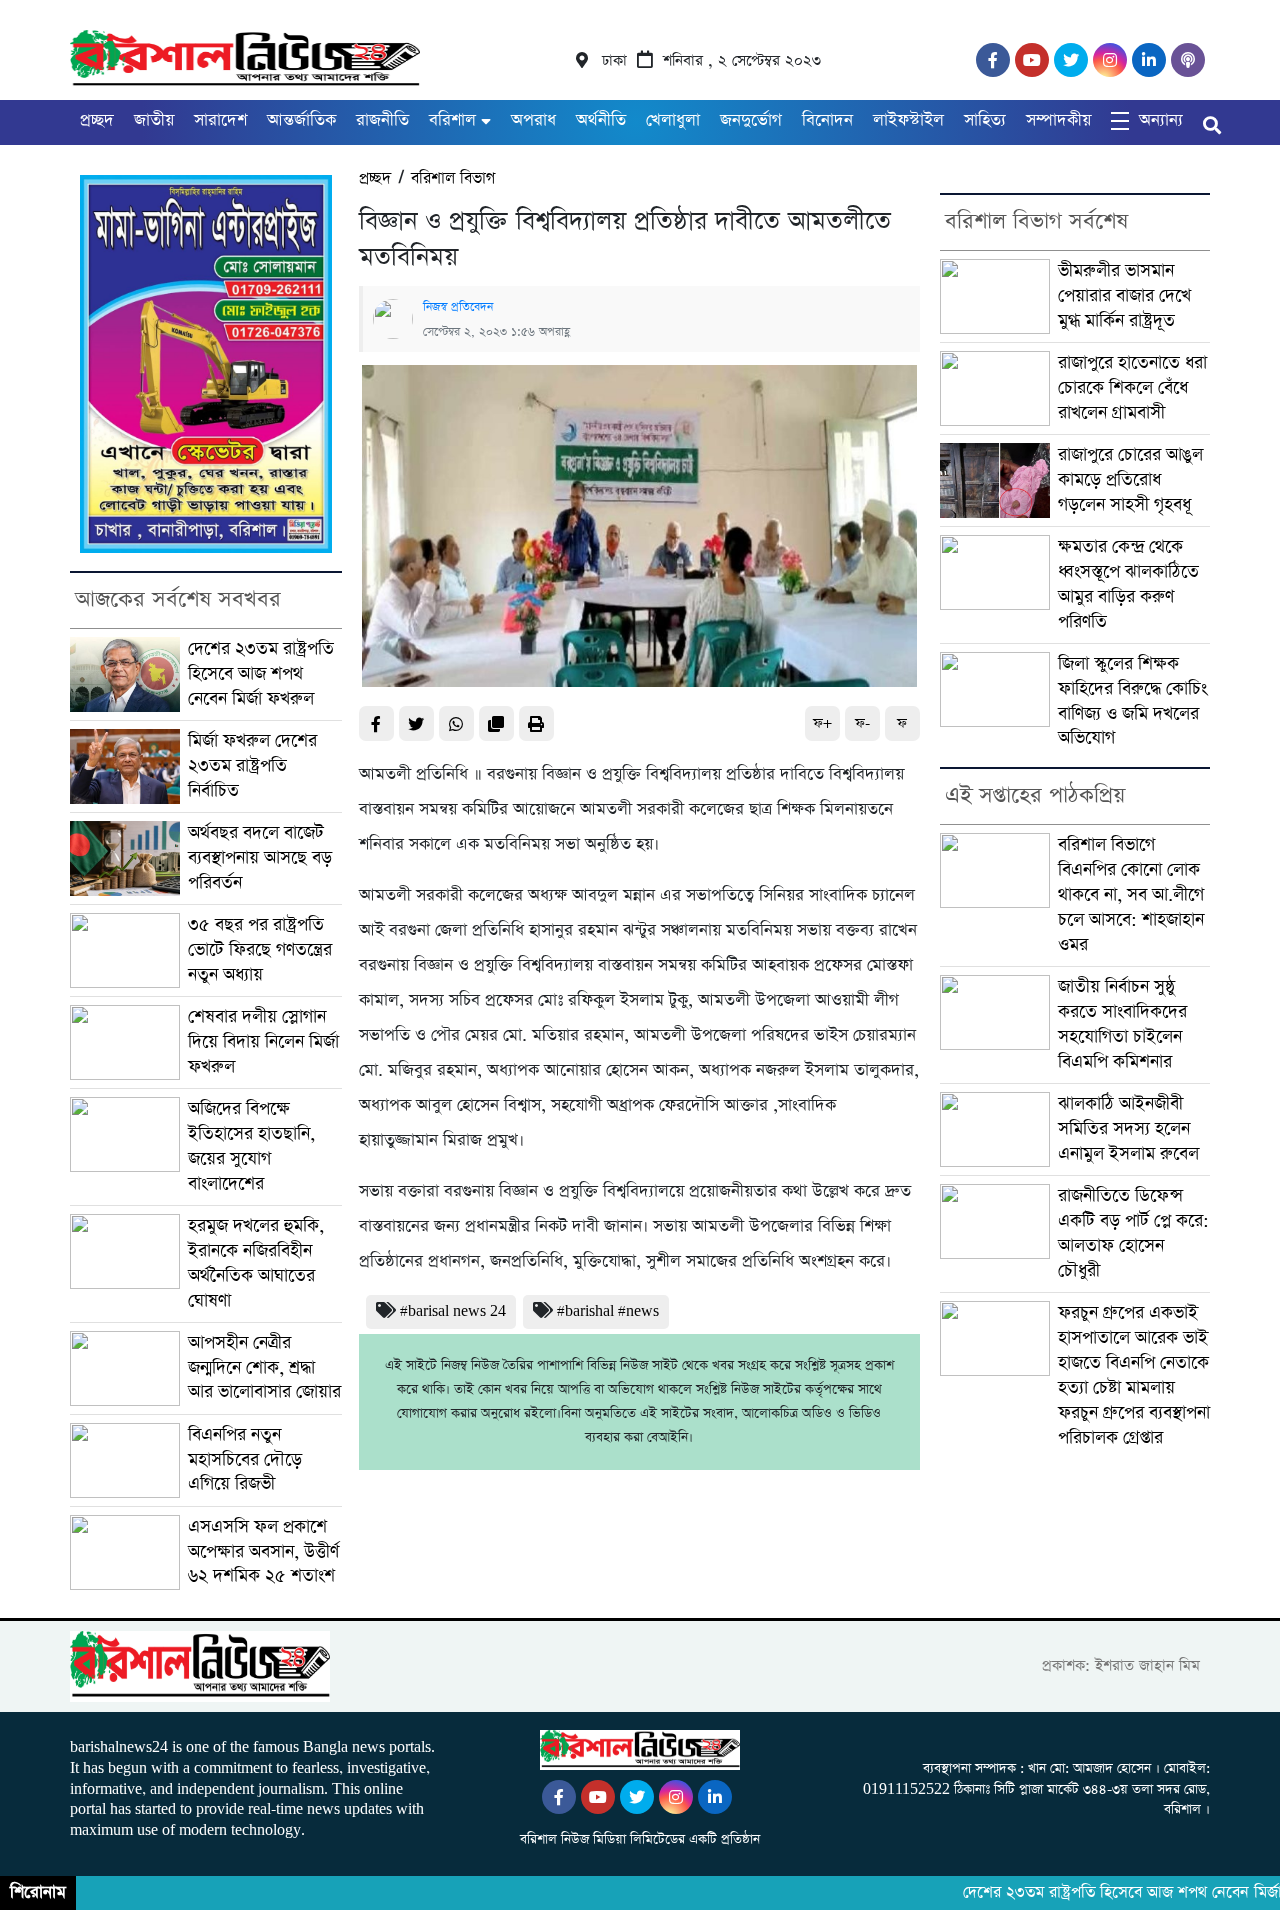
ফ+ (822, 723)
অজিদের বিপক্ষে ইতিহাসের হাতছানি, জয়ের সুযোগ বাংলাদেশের (251, 1146)
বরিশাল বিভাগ (453, 178)
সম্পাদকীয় (1058, 120)
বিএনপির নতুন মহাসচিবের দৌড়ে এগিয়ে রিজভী (245, 1460)
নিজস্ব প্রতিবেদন (458, 307)
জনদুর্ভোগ (751, 120)
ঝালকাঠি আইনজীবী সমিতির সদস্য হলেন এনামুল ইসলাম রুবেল (1128, 1129)
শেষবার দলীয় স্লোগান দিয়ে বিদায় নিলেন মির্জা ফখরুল (263, 1042)
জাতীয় (154, 120)
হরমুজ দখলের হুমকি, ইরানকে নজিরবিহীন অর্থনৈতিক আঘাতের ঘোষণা (256, 1263)
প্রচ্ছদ (97, 120)
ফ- (862, 723)
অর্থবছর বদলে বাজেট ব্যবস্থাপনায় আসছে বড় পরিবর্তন (260, 858)
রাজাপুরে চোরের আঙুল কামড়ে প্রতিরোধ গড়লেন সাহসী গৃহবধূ (1130, 480)
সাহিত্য (985, 120)
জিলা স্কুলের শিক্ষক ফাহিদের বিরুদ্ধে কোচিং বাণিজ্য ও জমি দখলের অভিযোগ (1132, 701)
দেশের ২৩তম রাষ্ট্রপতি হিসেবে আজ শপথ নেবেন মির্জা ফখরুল (261, 674)
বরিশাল (452, 120)
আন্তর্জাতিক (301, 120)
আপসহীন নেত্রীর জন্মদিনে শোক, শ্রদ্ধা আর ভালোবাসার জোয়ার (264, 1368)
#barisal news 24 (453, 1311)
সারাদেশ (220, 120)
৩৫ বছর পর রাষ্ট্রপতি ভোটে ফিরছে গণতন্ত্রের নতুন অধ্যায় (260, 950)
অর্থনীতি (601, 120)
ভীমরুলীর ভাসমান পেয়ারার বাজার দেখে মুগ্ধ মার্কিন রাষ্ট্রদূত (1124, 296)
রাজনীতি (382, 120)
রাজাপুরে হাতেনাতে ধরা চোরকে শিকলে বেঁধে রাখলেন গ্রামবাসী (1132, 388)
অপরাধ (533, 120)
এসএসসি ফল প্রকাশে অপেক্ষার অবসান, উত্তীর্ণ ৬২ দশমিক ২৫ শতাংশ (263, 1552)
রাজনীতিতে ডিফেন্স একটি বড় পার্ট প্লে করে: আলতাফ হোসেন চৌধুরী (1133, 1233)
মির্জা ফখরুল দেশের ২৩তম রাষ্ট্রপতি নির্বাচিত (252, 766)
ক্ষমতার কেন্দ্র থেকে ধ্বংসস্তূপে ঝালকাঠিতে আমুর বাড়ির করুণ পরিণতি (1128, 584)
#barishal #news (608, 1311)
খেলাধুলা (673, 120)
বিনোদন (827, 120)
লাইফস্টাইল (908, 120)
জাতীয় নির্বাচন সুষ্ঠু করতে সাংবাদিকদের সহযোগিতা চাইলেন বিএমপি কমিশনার (1122, 1024)
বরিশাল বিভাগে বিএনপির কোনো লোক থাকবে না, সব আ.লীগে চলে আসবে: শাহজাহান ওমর (1131, 895)
